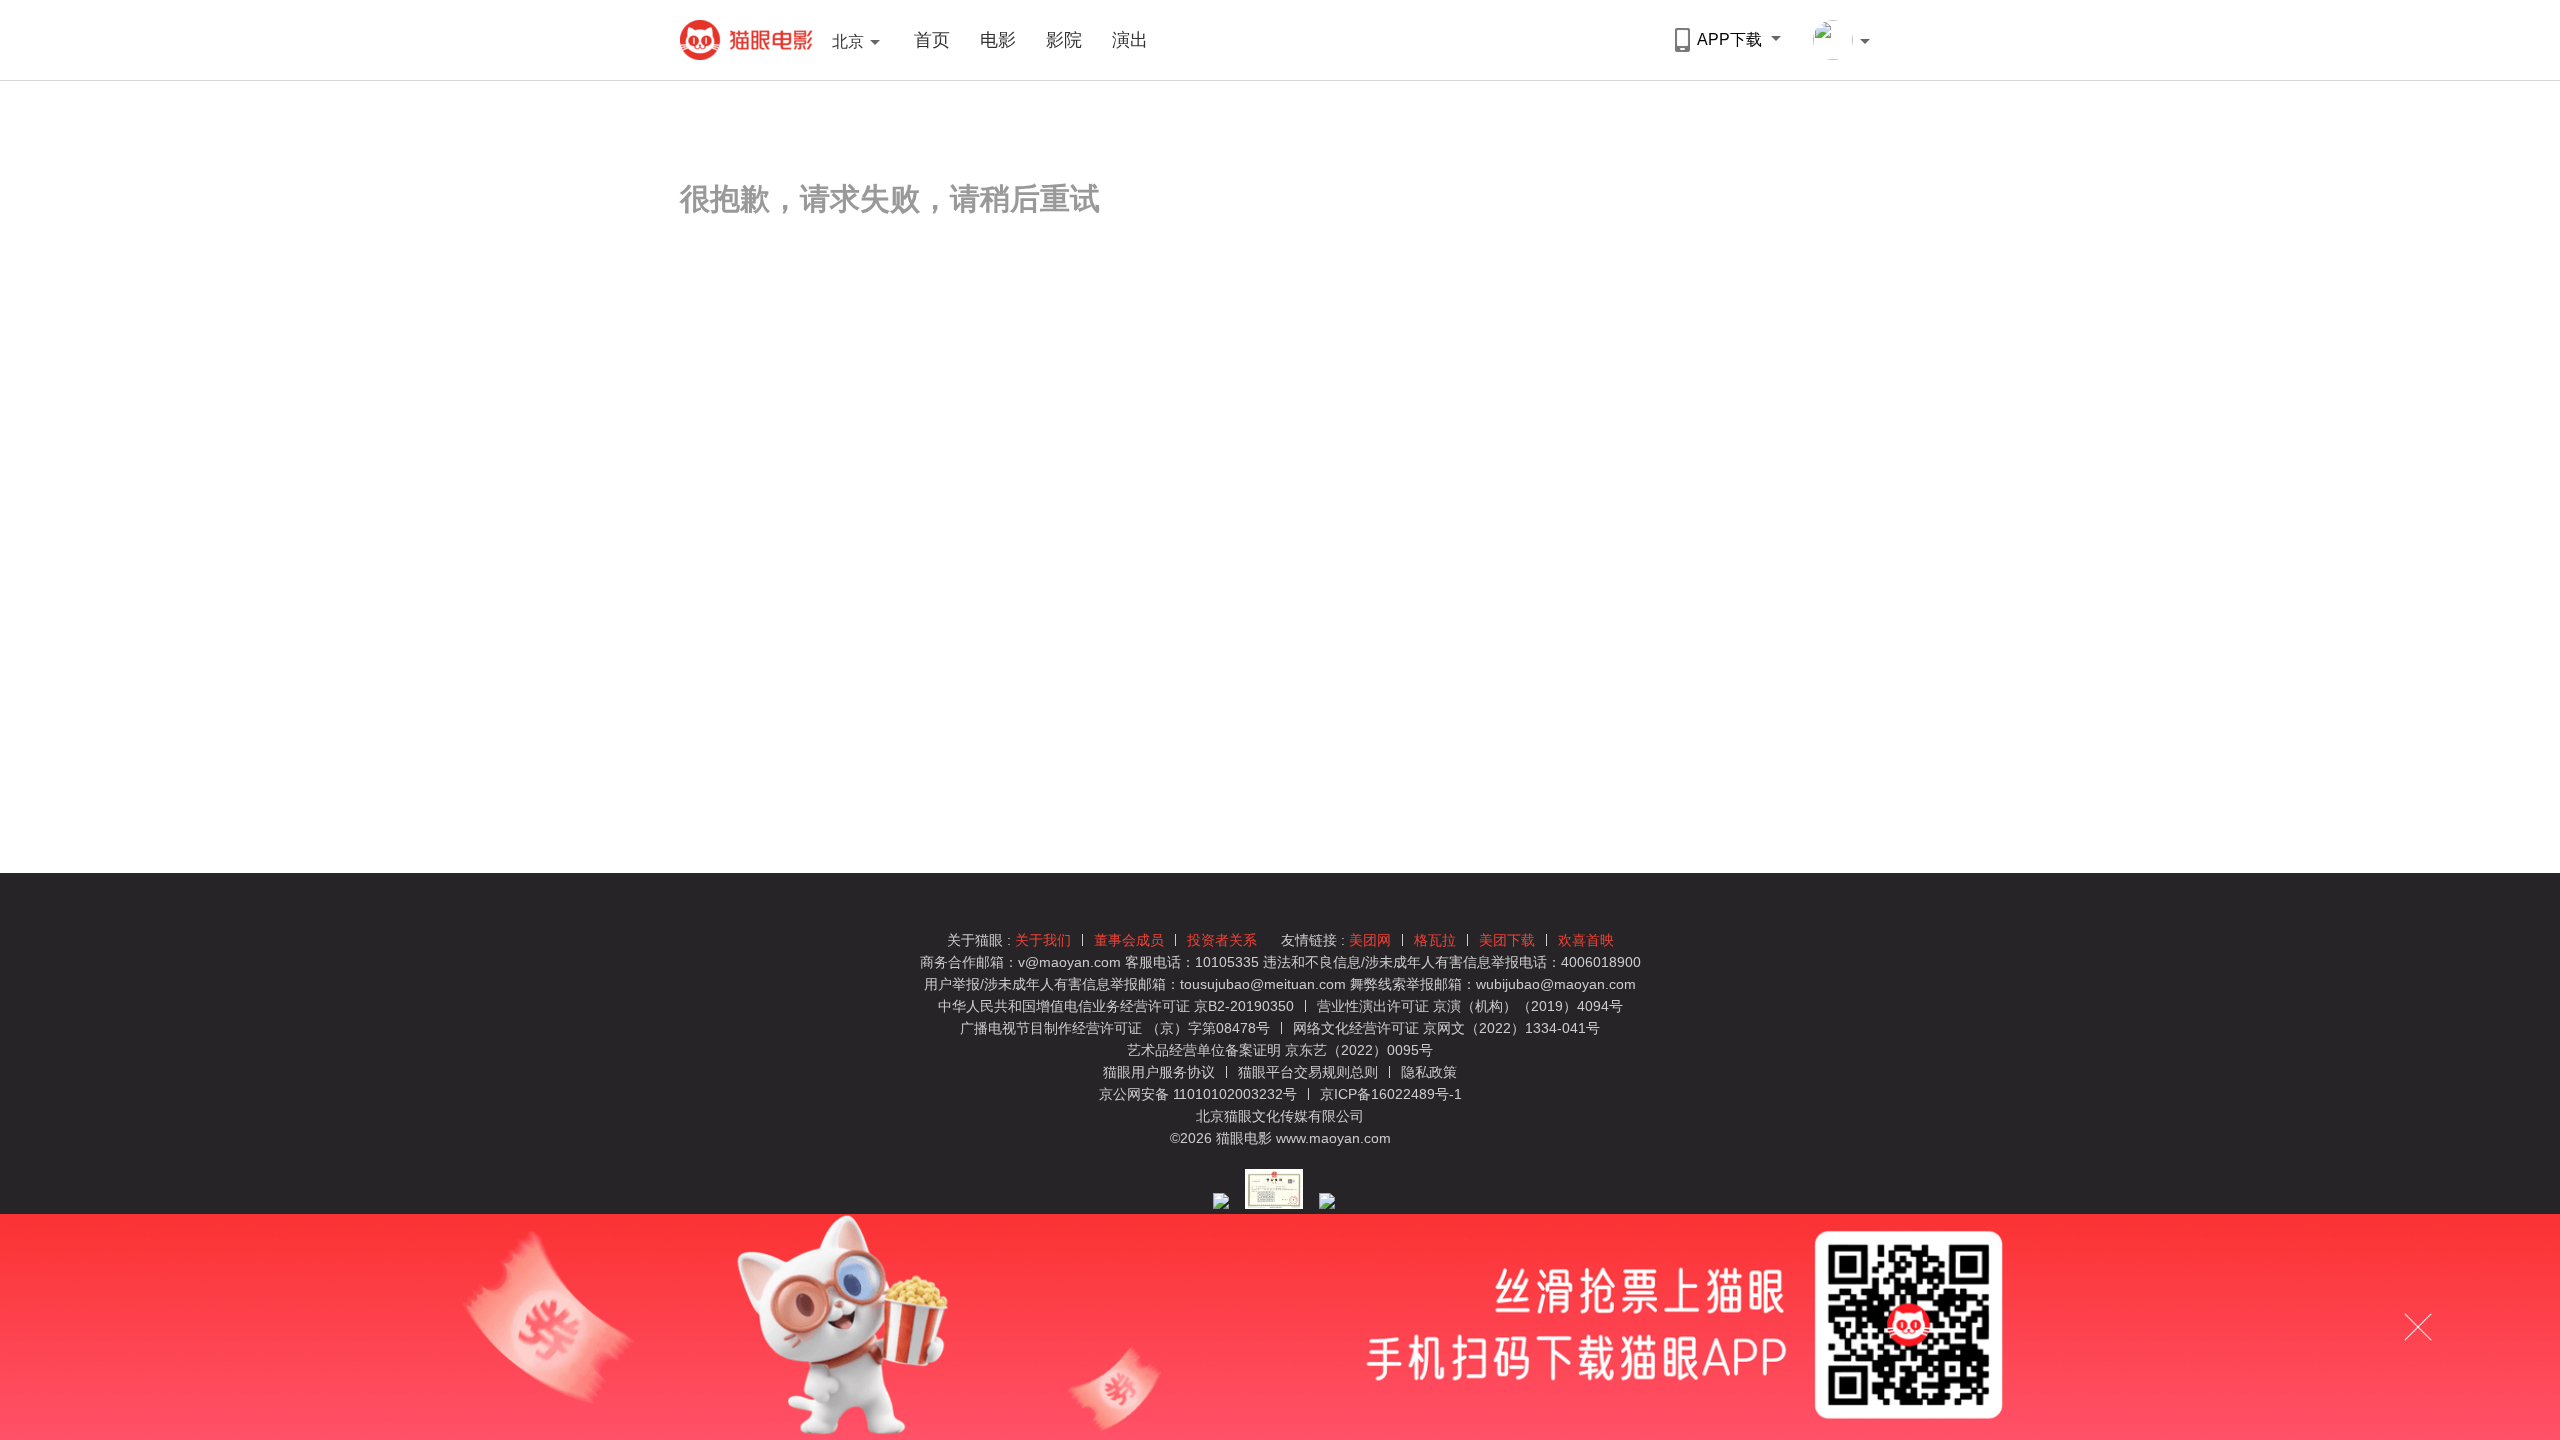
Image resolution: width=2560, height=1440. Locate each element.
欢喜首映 (1586, 940)
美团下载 (1507, 940)
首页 (932, 40)
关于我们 (1043, 940)
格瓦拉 (1435, 940)
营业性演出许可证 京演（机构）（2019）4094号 (1470, 1006)
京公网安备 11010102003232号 (1198, 1094)
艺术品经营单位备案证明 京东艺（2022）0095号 (1280, 1050)
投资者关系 (1222, 940)
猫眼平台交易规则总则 (1310, 1072)
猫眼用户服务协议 (1161, 1072)
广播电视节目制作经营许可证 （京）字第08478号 (1115, 1028)
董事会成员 (1129, 940)
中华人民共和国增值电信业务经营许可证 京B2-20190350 (1116, 1006)
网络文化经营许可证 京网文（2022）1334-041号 (1446, 1028)
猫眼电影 (746, 40)
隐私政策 (1429, 1072)
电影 (998, 40)
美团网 (1370, 940)
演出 (1130, 40)
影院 (1064, 40)
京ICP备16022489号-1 (1391, 1094)
